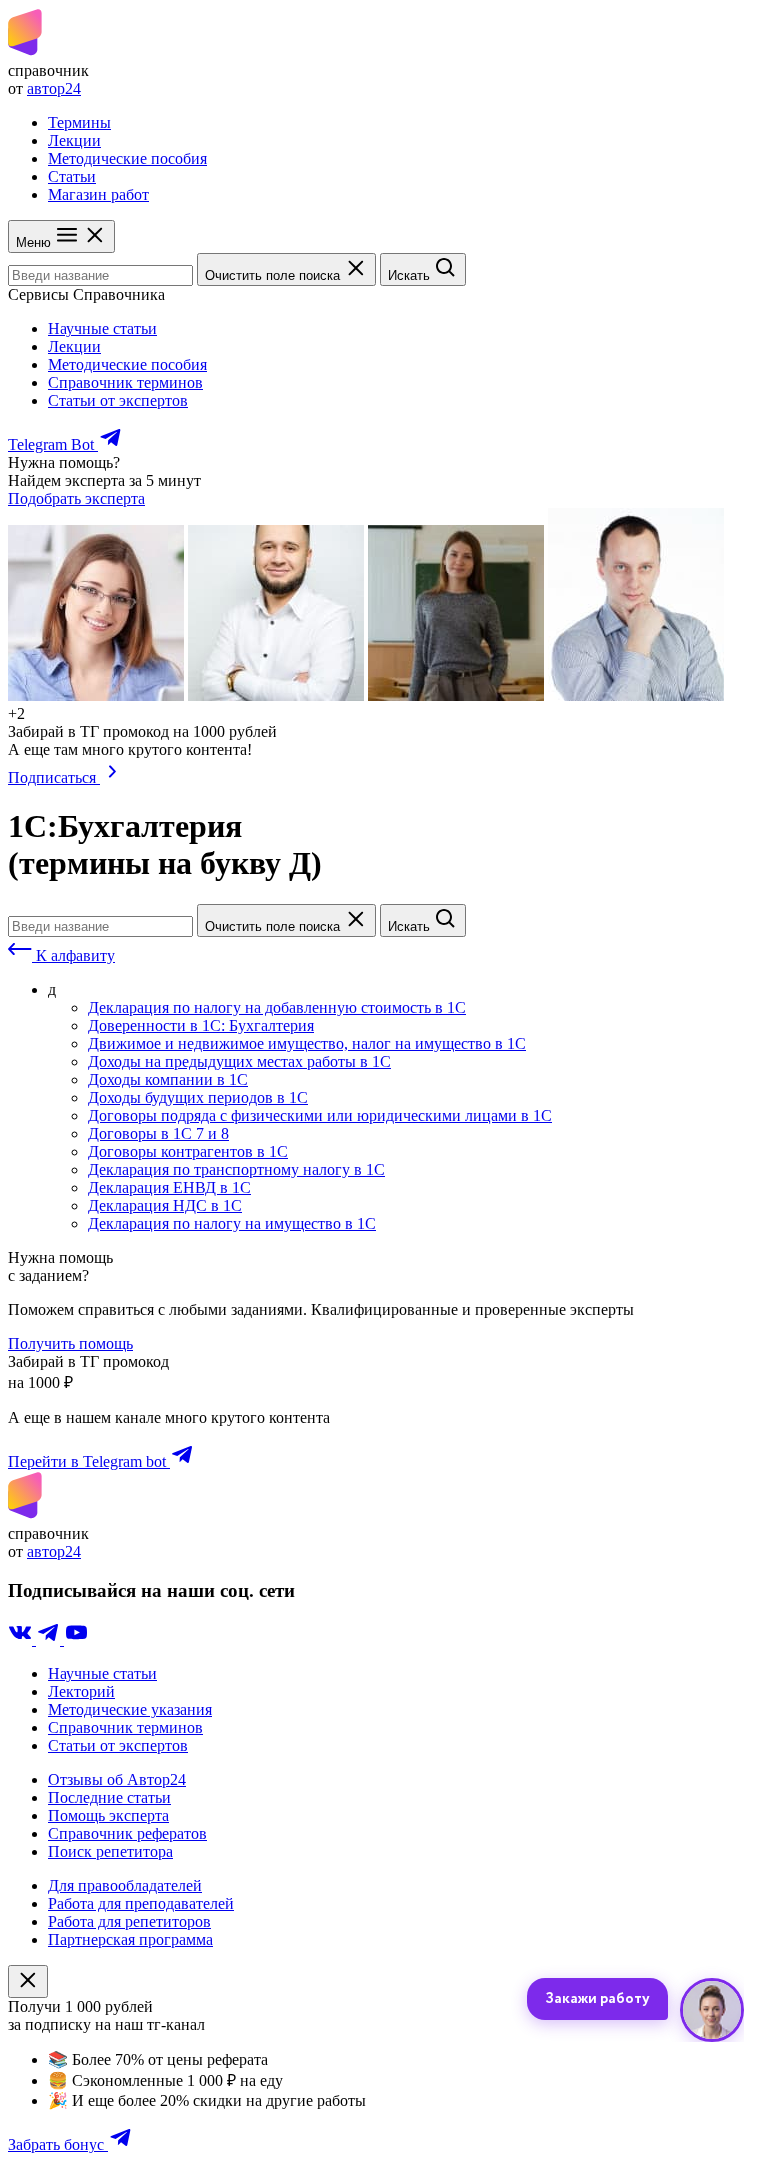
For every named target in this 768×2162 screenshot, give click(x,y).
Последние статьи (109, 1797)
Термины (79, 122)
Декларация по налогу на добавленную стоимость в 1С (277, 1007)
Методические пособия (127, 158)
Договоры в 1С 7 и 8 (158, 1133)
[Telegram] (50, 1639)
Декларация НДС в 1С (165, 1205)
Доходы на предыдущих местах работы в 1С (239, 1061)
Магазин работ (98, 194)
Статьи (72, 176)
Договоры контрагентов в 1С (188, 1151)
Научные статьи (102, 328)
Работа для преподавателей (141, 1903)
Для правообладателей (125, 1885)
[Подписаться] (112, 777)
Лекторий (81, 1691)
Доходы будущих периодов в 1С (198, 1097)
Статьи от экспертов (118, 400)
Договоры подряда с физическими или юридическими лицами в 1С (320, 1115)
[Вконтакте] (22, 1639)
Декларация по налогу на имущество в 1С (232, 1223)
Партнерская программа (130, 1939)
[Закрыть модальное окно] (28, 1981)
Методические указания (130, 1709)
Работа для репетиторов (129, 1921)
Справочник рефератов (127, 1833)
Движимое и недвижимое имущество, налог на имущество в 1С (307, 1043)
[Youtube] (76, 1639)
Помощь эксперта (108, 1815)
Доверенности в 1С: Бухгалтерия (201, 1025)
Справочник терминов (125, 382)
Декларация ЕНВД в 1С (169, 1187)
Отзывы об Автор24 (117, 1779)
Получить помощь (70, 1343)
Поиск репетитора (110, 1851)
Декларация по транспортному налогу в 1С (236, 1169)
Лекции (74, 140)
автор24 (54, 88)
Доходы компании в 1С (168, 1079)
